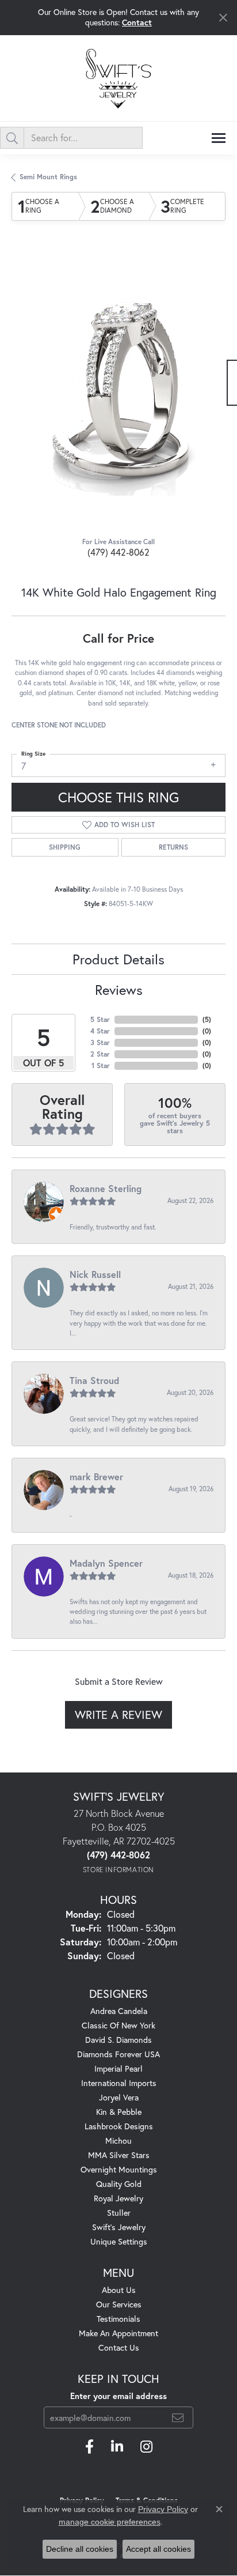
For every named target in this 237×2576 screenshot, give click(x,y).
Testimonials (118, 2319)
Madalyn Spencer (106, 1563)
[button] (93, 470)
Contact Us (119, 2347)
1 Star (101, 1066)
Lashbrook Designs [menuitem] (119, 2126)
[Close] (223, 18)
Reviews (119, 990)
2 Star (100, 1054)
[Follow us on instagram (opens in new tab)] (146, 2447)
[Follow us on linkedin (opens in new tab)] (117, 2447)
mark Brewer (96, 1476)
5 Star (100, 1019)
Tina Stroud (94, 1380)
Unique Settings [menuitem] (119, 2241)
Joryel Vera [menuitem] (119, 2097)
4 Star (100, 1031)
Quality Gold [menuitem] (119, 2184)
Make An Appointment (118, 2333)
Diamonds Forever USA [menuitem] (118, 2054)
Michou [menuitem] (118, 2141)
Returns (173, 847)
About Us (119, 2290)
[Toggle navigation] (219, 138)
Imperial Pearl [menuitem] (118, 2068)
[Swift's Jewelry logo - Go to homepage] (118, 78)
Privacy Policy (163, 2509)
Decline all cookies (80, 2549)
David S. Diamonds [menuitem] (118, 2040)
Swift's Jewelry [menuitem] (119, 2227)
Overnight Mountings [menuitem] (119, 2169)
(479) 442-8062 (118, 552)
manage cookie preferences (110, 2522)
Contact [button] (137, 22)
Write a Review (118, 1715)
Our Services (119, 2304)
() (207, 1019)
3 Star (100, 1042)
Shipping (65, 847)
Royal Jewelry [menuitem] (118, 2198)
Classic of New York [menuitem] (118, 2025)
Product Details (118, 959)
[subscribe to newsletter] (178, 2417)
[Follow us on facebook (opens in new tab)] (89, 2447)
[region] (118, 389)
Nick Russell (95, 1274)
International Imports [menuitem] (119, 2083)
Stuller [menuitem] (119, 2213)
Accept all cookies (158, 2549)
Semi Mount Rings (48, 177)
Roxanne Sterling (106, 1188)
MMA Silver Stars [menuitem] (119, 2155)
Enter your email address (118, 2396)
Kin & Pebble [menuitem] (119, 2112)
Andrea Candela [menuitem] (119, 2011)
